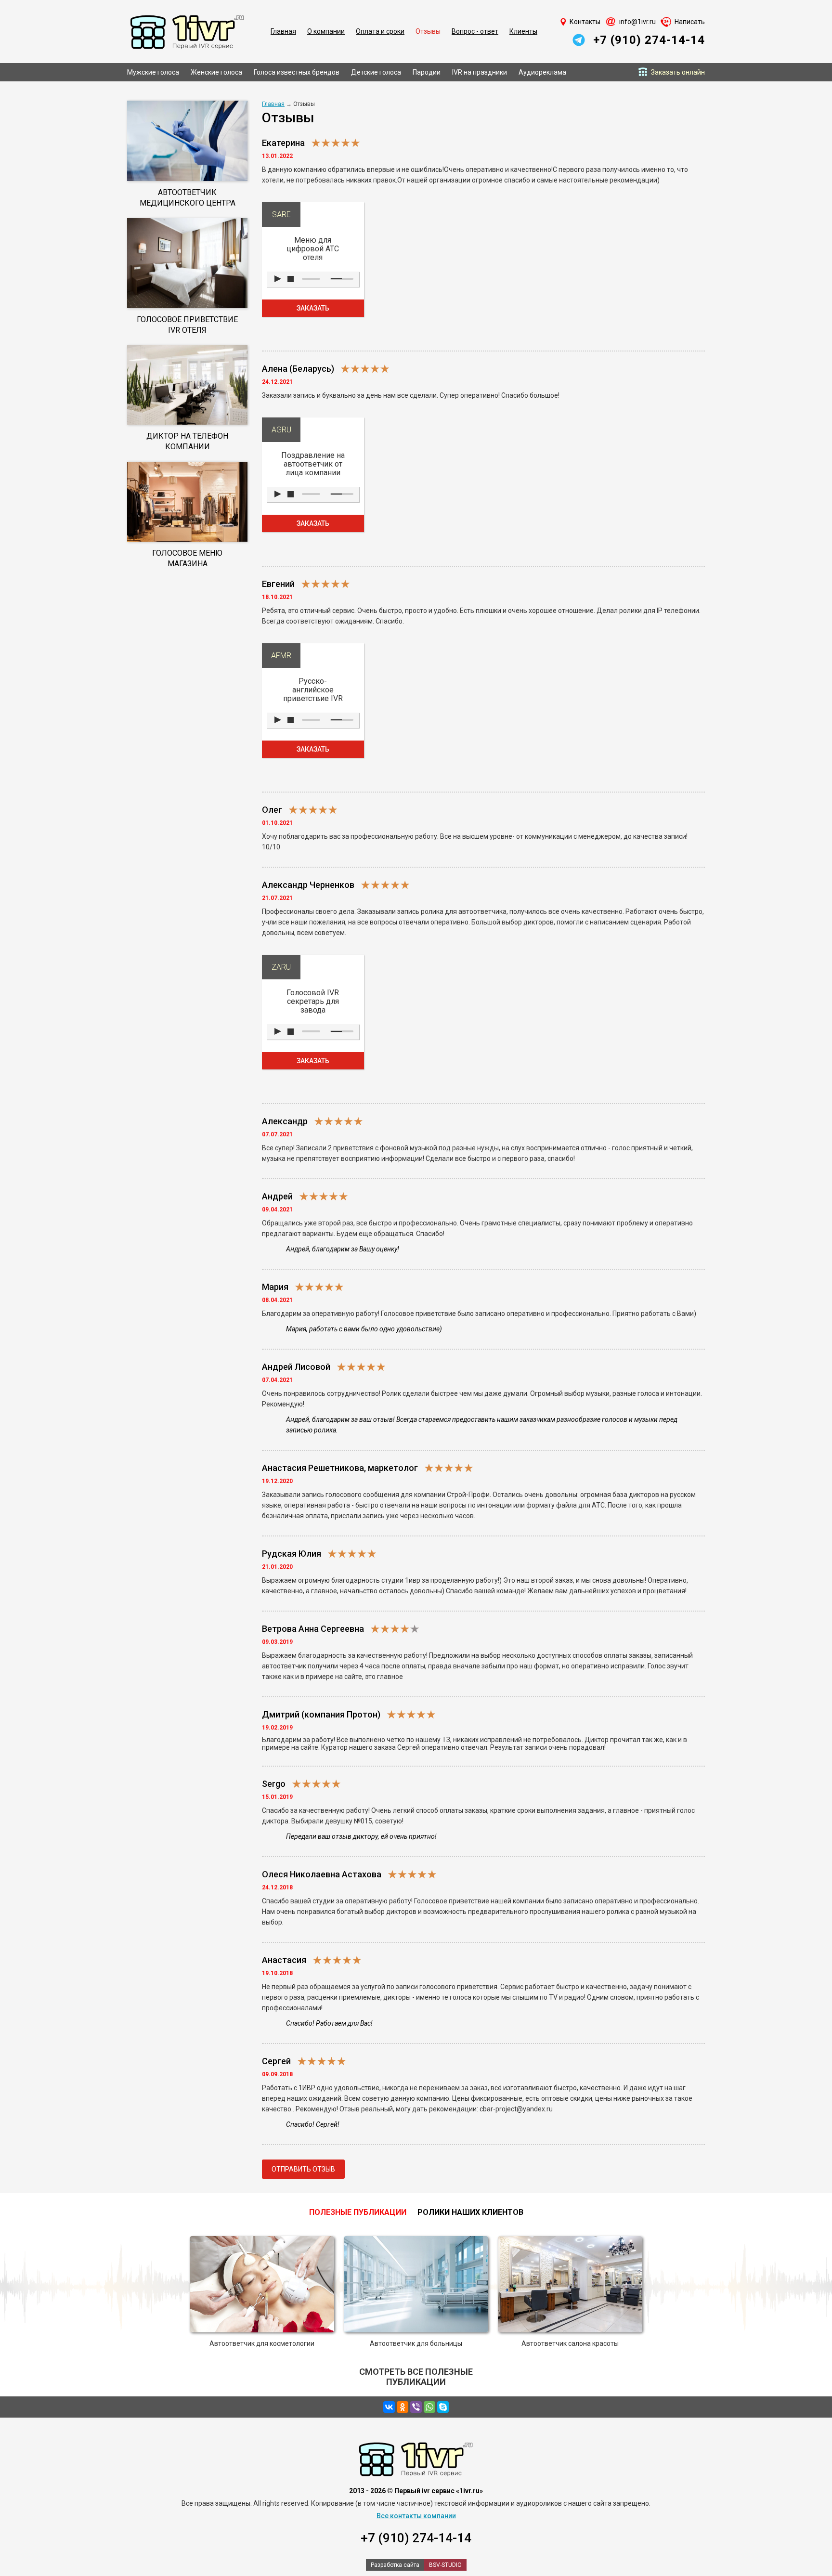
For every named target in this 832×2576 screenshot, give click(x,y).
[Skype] (443, 2407)
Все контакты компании (416, 2516)
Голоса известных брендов (297, 72)
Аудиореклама (542, 72)
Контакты (585, 22)
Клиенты (523, 31)
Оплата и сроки (380, 31)
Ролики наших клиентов (470, 2212)
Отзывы (428, 31)
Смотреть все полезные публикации (416, 2377)
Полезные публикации (358, 2212)
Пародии (427, 72)
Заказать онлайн (678, 72)
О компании (326, 31)
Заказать (313, 308)
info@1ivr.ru (637, 22)
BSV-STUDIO (445, 2565)
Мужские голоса (153, 72)
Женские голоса (216, 72)
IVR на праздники (480, 72)
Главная (283, 31)
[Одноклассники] (403, 2407)
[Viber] (416, 2407)
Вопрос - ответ (475, 31)
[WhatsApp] (429, 2407)
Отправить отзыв (303, 2169)
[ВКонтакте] (389, 2407)
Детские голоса (376, 72)
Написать (690, 22)
